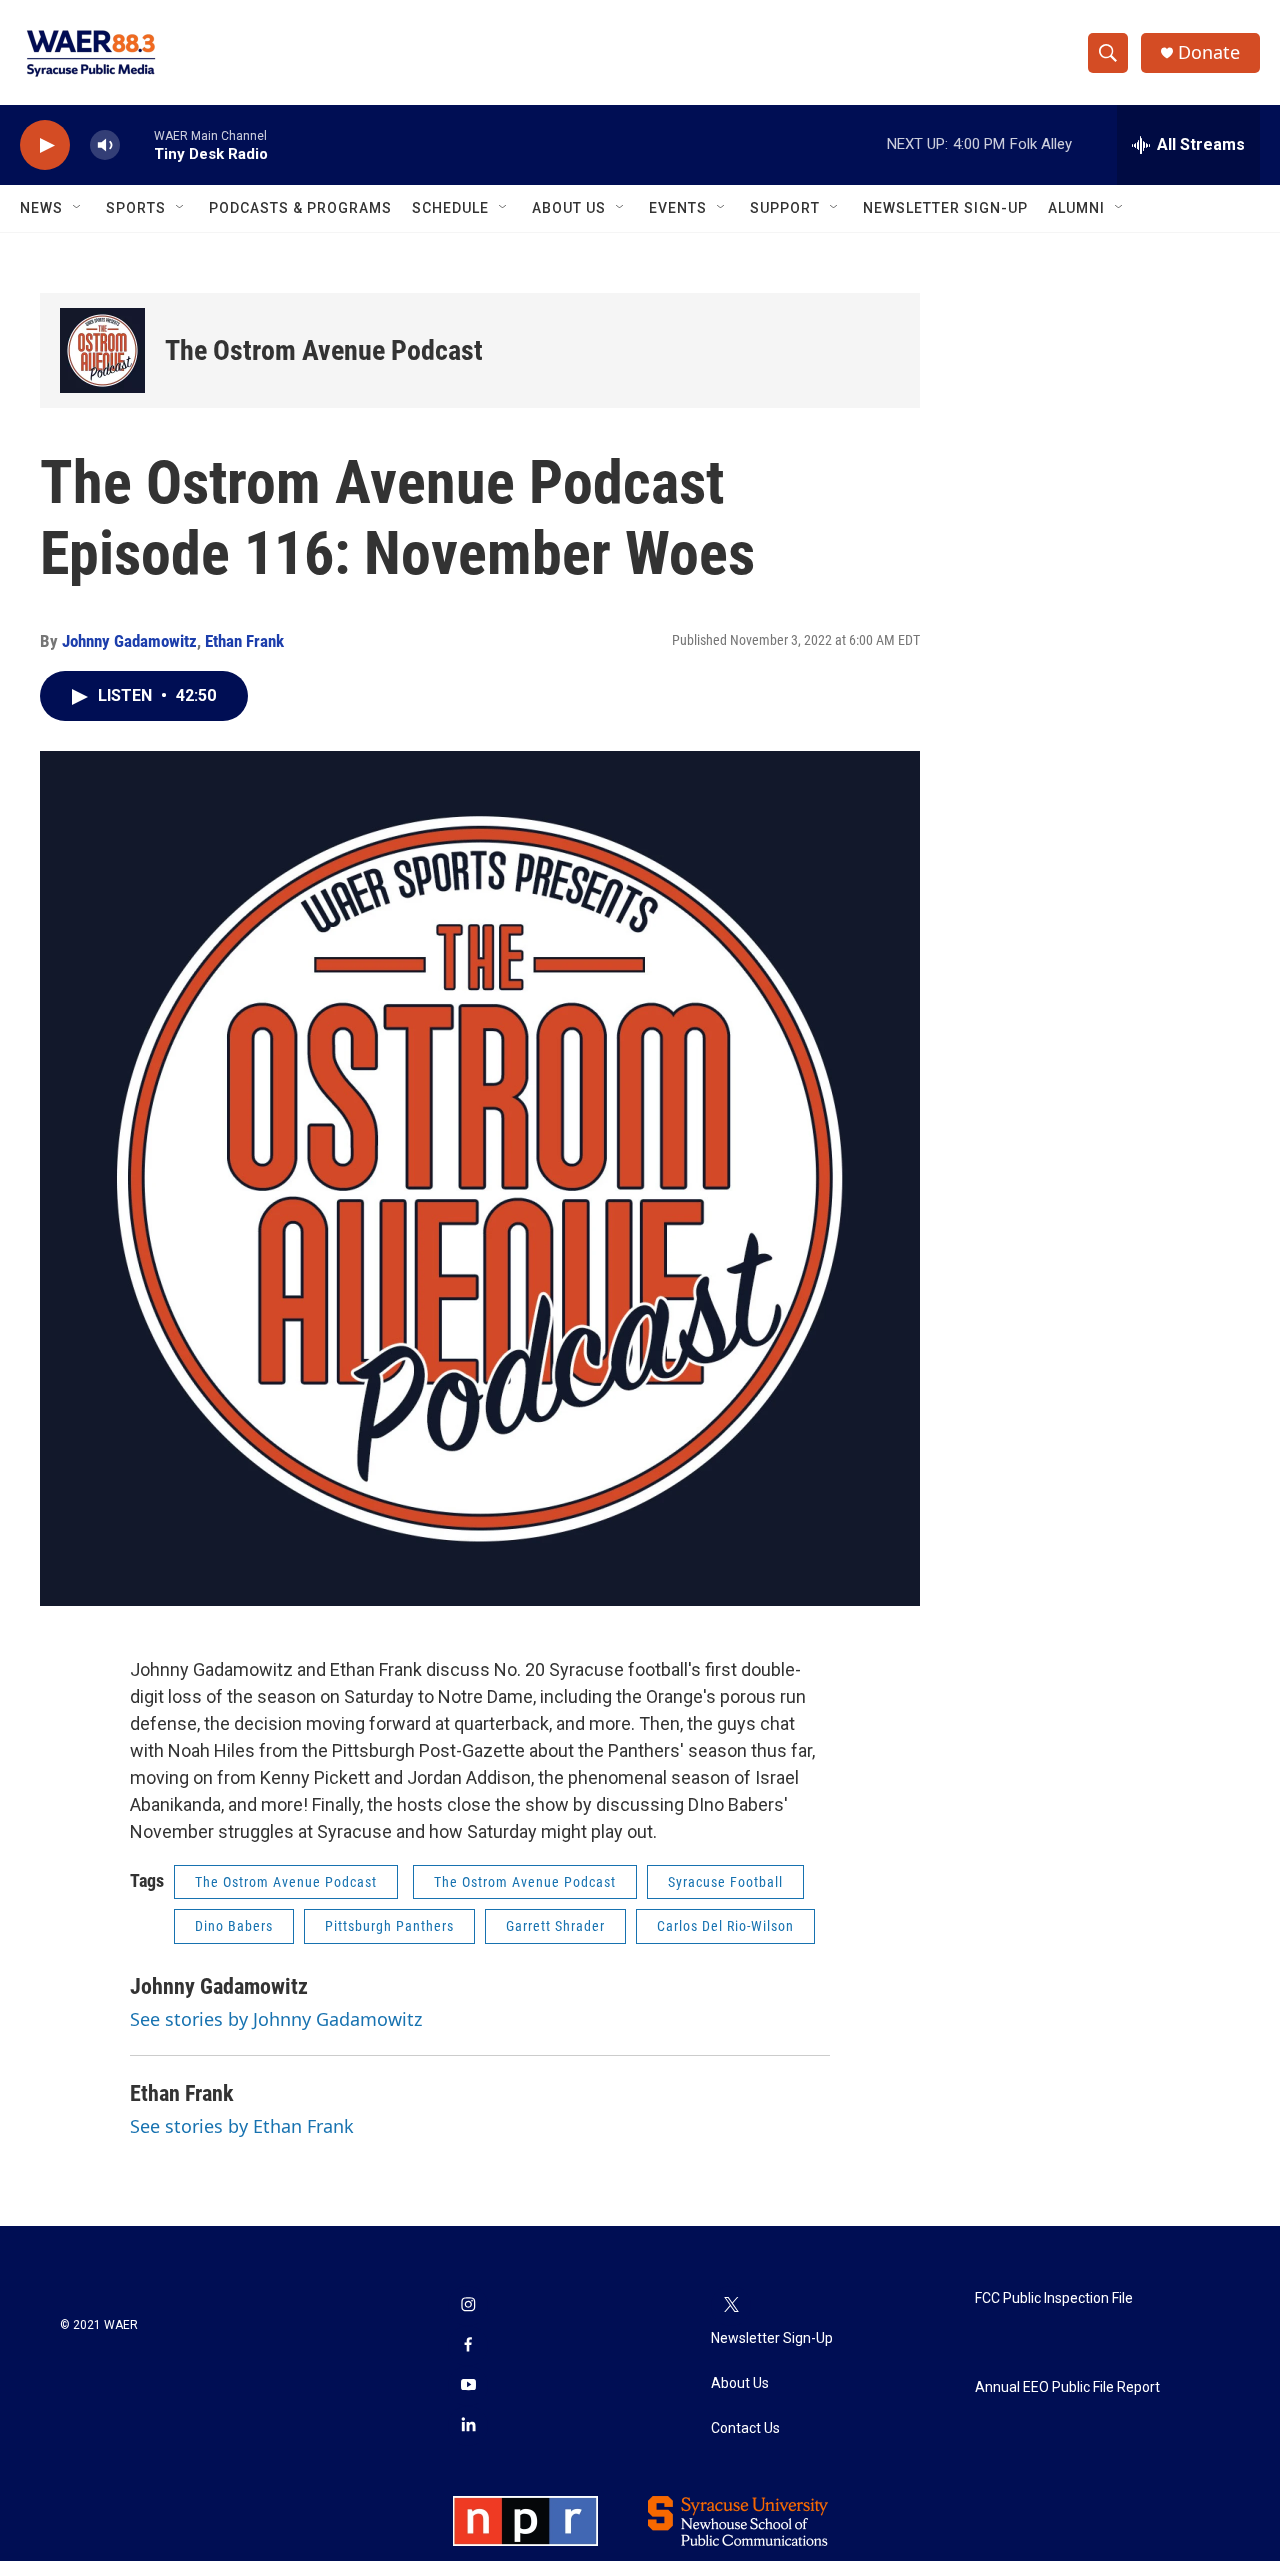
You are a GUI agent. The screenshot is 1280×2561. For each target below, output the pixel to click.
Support (785, 208)
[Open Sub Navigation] (78, 208)
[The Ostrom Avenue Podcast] (102, 350)
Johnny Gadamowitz (129, 641)
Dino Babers (234, 1926)
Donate (1209, 52)
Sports (136, 208)
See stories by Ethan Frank (242, 2126)
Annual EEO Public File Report (1067, 2387)
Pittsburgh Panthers (389, 1926)
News (41, 208)
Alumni (1076, 208)
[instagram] (468, 2306)
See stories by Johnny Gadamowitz (276, 2019)
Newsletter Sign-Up (945, 208)
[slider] (137, 144)
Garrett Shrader (555, 1926)
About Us (569, 208)
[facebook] (468, 2346)
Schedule (450, 208)
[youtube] (468, 2386)
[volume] (105, 145)
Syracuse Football (725, 1882)
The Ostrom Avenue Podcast (324, 350)
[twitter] (731, 2306)
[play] (45, 145)
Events (678, 208)
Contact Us (745, 2428)
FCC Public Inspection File (1054, 2298)
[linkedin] (468, 2426)
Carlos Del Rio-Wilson (725, 1926)
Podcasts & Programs (300, 208)
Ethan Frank (244, 641)
